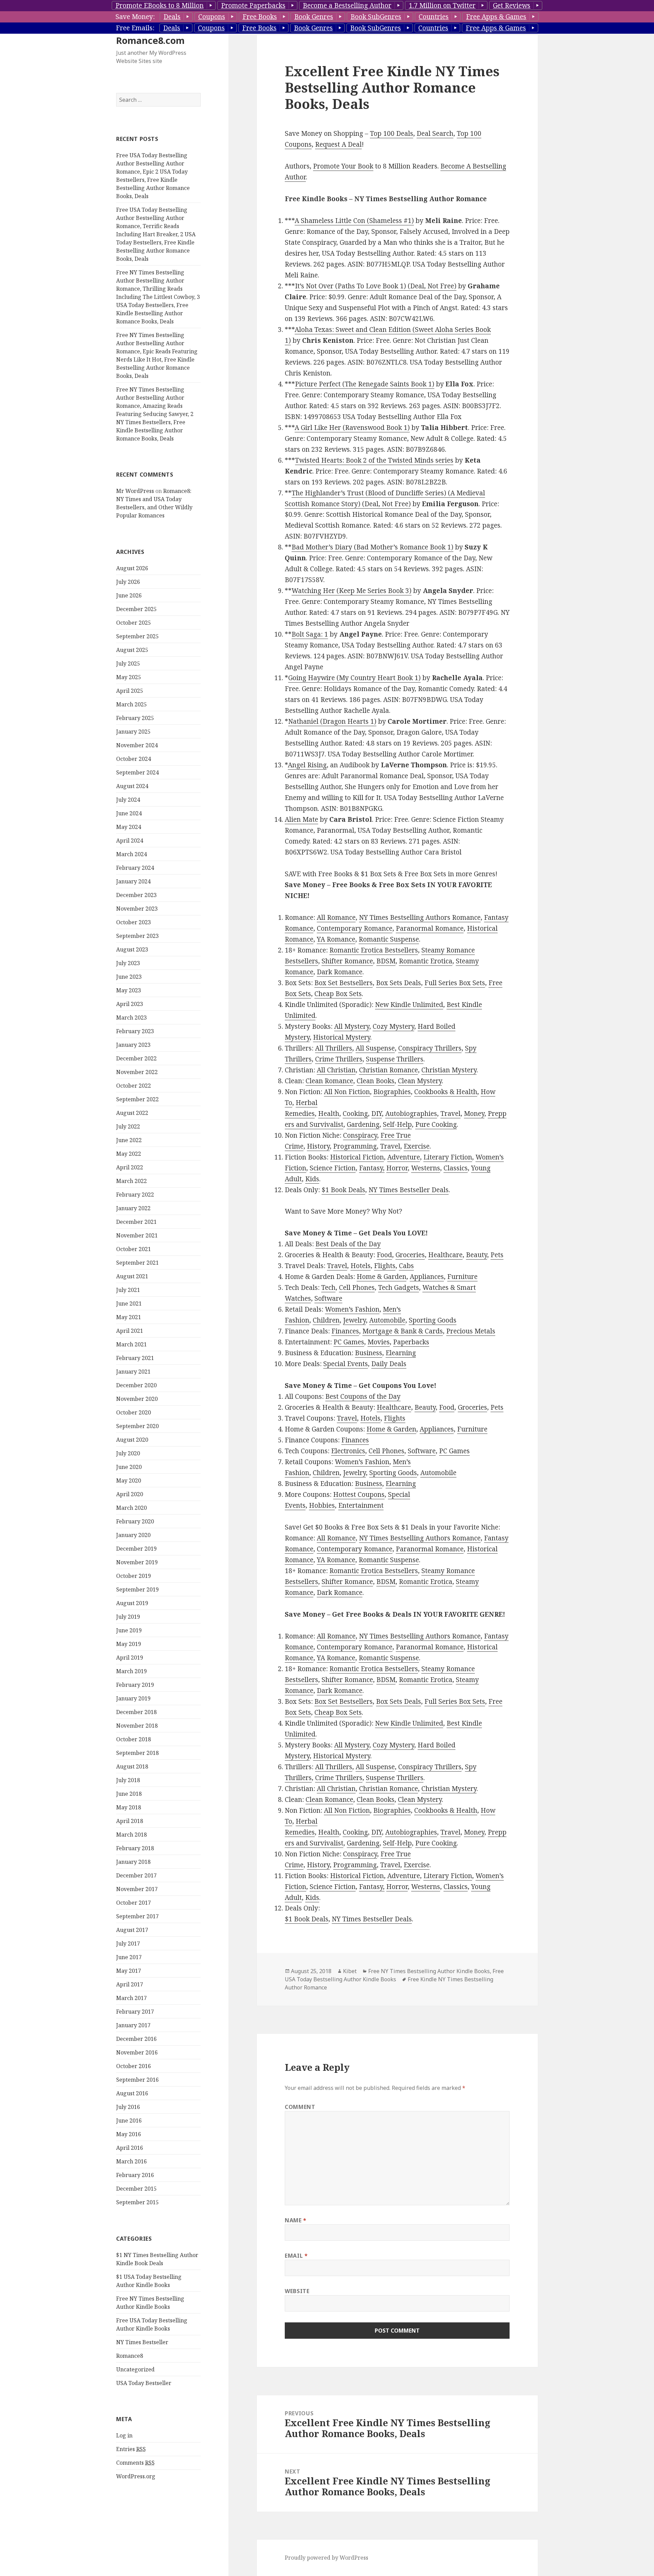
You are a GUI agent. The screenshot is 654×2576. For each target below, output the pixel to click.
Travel (450, 1114)
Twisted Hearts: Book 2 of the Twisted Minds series (374, 460)
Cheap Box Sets (338, 994)
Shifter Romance (347, 961)
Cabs (406, 1266)
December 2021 (136, 1222)
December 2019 (136, 1549)
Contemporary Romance (355, 928)
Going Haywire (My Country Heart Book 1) (354, 678)
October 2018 (134, 1739)
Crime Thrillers (339, 1059)
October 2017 (134, 1903)
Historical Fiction (357, 1157)
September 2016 (137, 2080)
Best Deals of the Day (348, 1244)
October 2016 (134, 2066)
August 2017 (132, 1930)
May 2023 (129, 990)
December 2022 (136, 1058)
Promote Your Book (343, 166)
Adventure (404, 1157)
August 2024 (132, 786)
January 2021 (133, 1372)
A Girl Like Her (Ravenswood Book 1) (352, 428)
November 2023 (137, 909)
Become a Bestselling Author (347, 5)
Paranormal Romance (430, 928)
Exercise (417, 1146)
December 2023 (136, 895)
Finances (345, 1331)
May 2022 (129, 1154)
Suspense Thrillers (395, 1059)
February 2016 (135, 2175)
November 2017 (137, 1889)
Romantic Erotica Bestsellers (374, 950)
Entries (131, 2449)
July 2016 (128, 2107)
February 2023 (135, 1031)
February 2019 (135, 1685)
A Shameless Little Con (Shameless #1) (354, 221)
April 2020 (130, 1494)
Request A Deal (338, 144)
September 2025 (137, 636)
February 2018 (135, 1848)
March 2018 (131, 1835)
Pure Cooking (436, 1124)
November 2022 (137, 1072)
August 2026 (132, 568)
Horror (397, 1168)
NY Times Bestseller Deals (409, 1190)
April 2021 (130, 1331)
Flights (385, 1266)
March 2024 (131, 854)
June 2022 (129, 1140)
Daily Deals (389, 1364)
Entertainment (361, 1505)
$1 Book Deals (343, 1190)
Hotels (361, 1266)
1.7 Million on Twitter (442, 5)
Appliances (427, 1277)
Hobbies (322, 1505)
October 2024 (134, 759)
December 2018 (136, 1712)
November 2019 (137, 1562)
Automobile (387, 1320)
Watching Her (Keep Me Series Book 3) (352, 591)
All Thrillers (334, 1048)
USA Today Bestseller (144, 2383)
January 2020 (133, 1535)
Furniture (462, 1277)
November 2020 (137, 1399)
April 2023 (130, 1004)
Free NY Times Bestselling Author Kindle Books (429, 1971)
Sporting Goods (433, 1320)
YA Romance (336, 939)
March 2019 (131, 1671)
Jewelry (354, 1320)
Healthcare (445, 1255)
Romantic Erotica (426, 961)
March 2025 (131, 704)
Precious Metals (471, 1331)
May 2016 (129, 2134)
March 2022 (131, 1181)
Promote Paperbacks (253, 5)
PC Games (349, 1342)
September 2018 (137, 1753)
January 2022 (133, 1208)
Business (369, 1353)
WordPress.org (136, 2476)
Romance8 (130, 2356)
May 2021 (129, 1317)
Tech (328, 1287)
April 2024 (130, 841)
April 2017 (130, 1984)
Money (474, 1114)
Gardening (363, 1124)
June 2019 (129, 1630)
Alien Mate (301, 819)
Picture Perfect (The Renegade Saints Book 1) (365, 384)
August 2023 (132, 949)
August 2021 (132, 1276)
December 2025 (136, 609)
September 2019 (137, 1589)
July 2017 (128, 1943)
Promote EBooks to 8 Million (160, 5)
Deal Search (435, 133)
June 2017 (129, 1957)
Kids (312, 1179)
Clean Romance (329, 1081)
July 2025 (128, 663)
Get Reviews (512, 5)
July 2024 (128, 800)
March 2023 (131, 1018)
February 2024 (135, 868)
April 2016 (130, 2148)
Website (297, 2291)
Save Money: (135, 17)
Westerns (426, 1168)
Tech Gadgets (399, 1287)
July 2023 (128, 963)
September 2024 (137, 772)
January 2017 (133, 2025)
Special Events (346, 1364)
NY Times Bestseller (142, 2342)
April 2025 (130, 691)
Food (384, 1255)
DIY (377, 1114)
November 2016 (137, 2052)
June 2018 (129, 1794)
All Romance (336, 917)
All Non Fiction (347, 1092)
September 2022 (137, 1099)
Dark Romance (340, 972)
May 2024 (129, 827)
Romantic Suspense (389, 939)
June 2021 (129, 1303)
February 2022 (135, 1195)
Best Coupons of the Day (363, 1396)
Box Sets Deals (399, 983)
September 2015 (137, 2202)
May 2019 (129, 1644)
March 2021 (131, 1344)
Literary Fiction (448, 1157)
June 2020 (129, 1467)
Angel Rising (307, 765)
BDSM (386, 961)
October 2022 (134, 1086)
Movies (379, 1342)
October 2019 (134, 1576)
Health (329, 1114)
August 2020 (132, 1440)
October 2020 (134, 1412)
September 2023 (137, 936)
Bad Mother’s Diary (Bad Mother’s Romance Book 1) (372, 547)
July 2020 (128, 1453)
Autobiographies (411, 1114)
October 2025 (134, 623)
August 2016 (132, 2093)
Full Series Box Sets (455, 983)
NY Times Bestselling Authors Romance (420, 917)
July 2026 (128, 582)
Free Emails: (135, 28)
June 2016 (129, 2121)
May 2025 (129, 677)
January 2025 (133, 732)
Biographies (392, 1092)
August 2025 (132, 650)
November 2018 (137, 1726)
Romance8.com (150, 40)
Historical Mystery (342, 1037)
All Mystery (352, 1026)
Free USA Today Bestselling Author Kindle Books (394, 1975)
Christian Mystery (449, 1070)
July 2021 (128, 1290)
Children (326, 1320)
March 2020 (131, 1508)
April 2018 (130, 1821)
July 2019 (128, 1617)
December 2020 (136, 1385)
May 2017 (129, 1971)
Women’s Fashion (352, 1309)
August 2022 (132, 1113)
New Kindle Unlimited (409, 1005)
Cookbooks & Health (446, 1092)
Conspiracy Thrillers (430, 1048)
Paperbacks (411, 1342)
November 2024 (137, 745)
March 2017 (131, 1998)
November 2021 (137, 1235)
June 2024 (129, 813)
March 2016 (131, 2161)
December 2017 (136, 1875)
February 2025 (135, 718)
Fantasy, (372, 1168)
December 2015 (136, 2189)
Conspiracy (360, 1135)
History (318, 1146)
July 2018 (128, 1780)
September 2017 (137, 1916)
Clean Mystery (420, 1081)
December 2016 (136, 2039)
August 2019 (132, 1603)
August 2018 (132, 1766)
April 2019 (130, 1658)
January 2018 (133, 1862)
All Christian (336, 1070)
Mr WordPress (135, 491)
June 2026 (129, 595)
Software (328, 1298)
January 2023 (133, 1045)
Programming (355, 1146)
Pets (497, 1255)
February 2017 (135, 2012)
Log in (124, 2435)
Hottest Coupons (359, 1494)
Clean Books (376, 1081)
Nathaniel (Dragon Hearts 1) (332, 721)
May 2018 (129, 1807)
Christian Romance (388, 1070)
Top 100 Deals (392, 133)
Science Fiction (333, 1168)
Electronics (348, 1451)
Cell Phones (357, 1287)
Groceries (410, 1255)
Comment (300, 2107)
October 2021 (134, 1249)
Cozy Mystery (393, 1026)
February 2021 (135, 1358)
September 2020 (137, 1426)
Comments (135, 2463)
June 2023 (129, 977)
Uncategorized (135, 2369)
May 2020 (129, 1481)
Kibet (350, 1971)
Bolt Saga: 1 (310, 634)
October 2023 (134, 922)
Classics (456, 1168)
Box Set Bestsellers (344, 983)
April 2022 (130, 1167)
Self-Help (397, 1124)
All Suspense (375, 1048)
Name (296, 2220)
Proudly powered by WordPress (326, 2558)
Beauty (477, 1255)
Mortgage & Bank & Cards (403, 1331)
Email (296, 2256)
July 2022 (128, 1126)
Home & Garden (381, 1277)
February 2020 (135, 1521)
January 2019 (133, 1698)
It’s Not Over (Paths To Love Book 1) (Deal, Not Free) (376, 286)
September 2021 (137, 1263)
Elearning (401, 1353)
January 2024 (133, 881)
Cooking (355, 1114)
